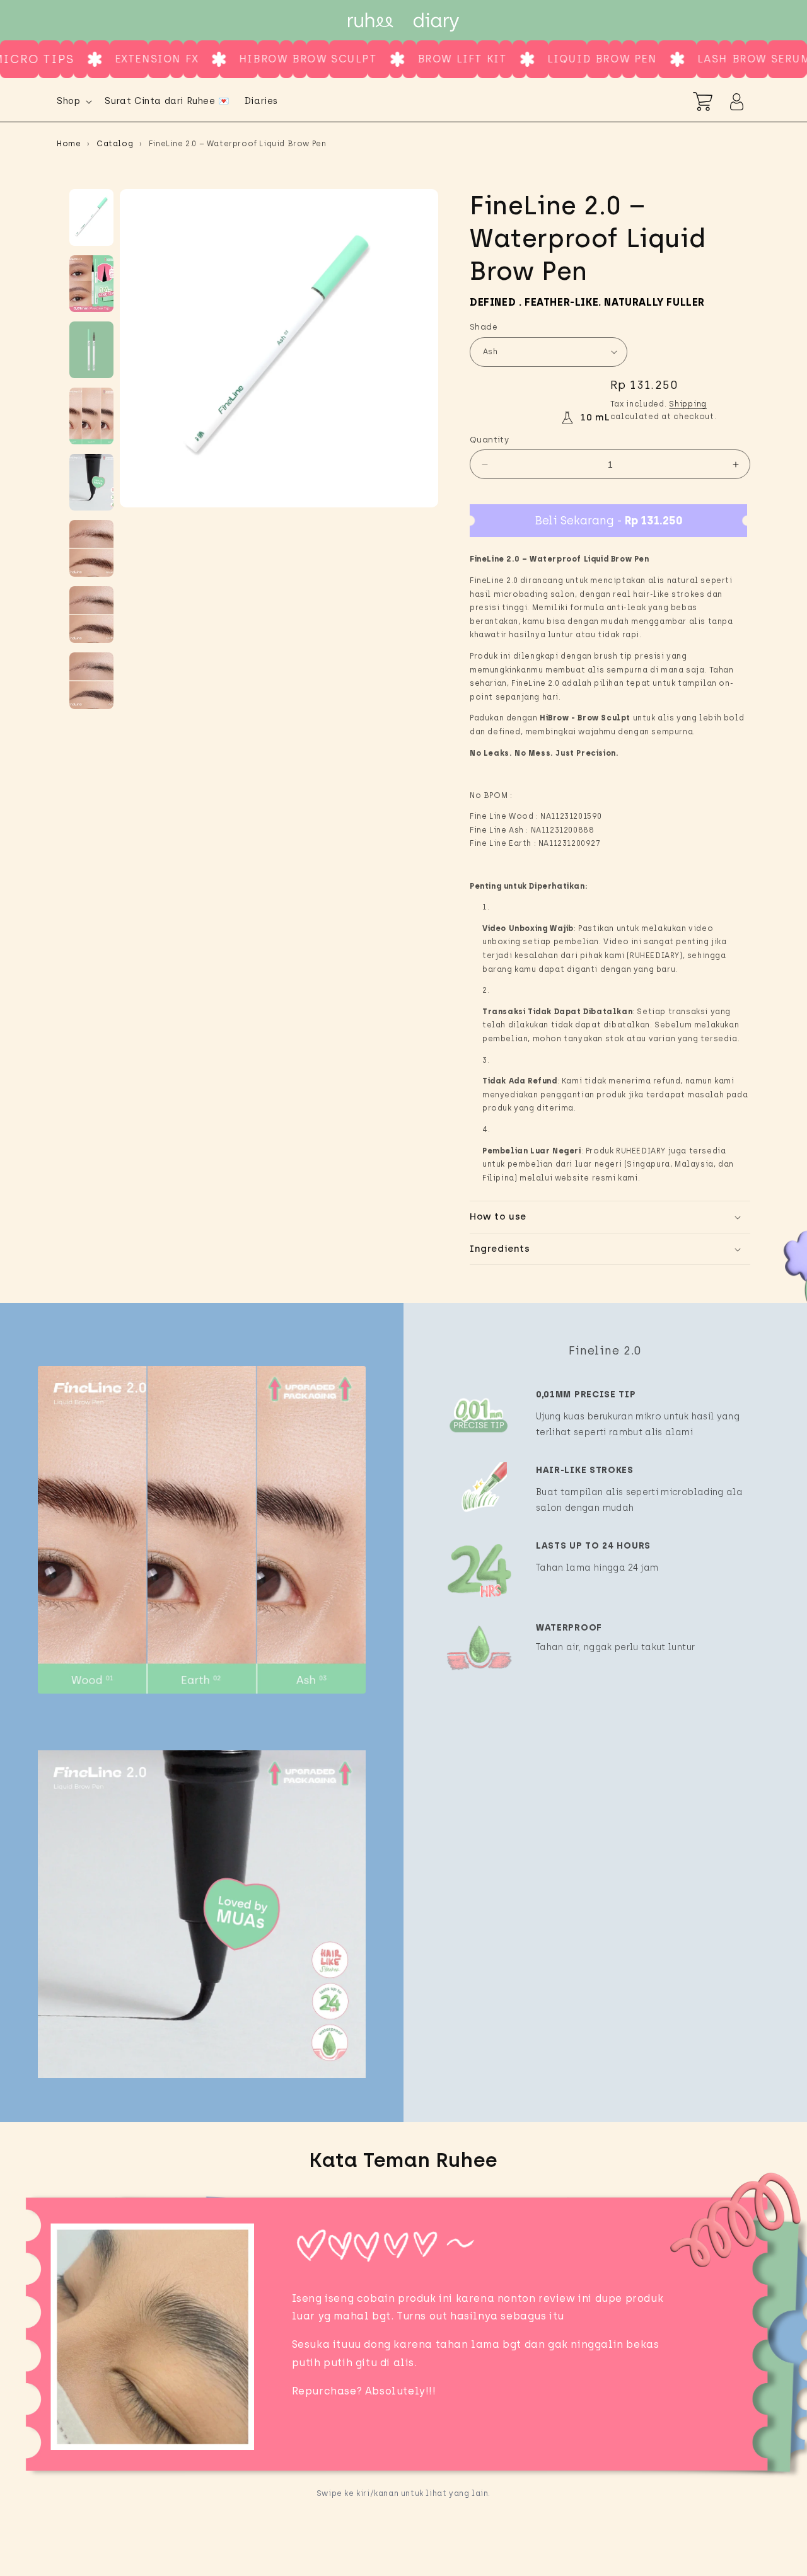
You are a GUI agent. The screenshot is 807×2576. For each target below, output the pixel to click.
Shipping (688, 404)
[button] (73, 101)
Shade (484, 327)
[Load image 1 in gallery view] (91, 217)
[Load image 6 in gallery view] (91, 548)
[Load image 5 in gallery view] (91, 482)
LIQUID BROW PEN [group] (486, 59)
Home (69, 144)
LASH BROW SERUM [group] (638, 59)
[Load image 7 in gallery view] (91, 615)
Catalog (115, 144)
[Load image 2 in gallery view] (91, 284)
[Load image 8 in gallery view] (91, 681)
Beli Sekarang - (609, 521)
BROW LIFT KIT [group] (346, 59)
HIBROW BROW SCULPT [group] (193, 59)
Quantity (489, 440)
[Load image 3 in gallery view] (91, 350)
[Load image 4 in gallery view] (91, 416)
